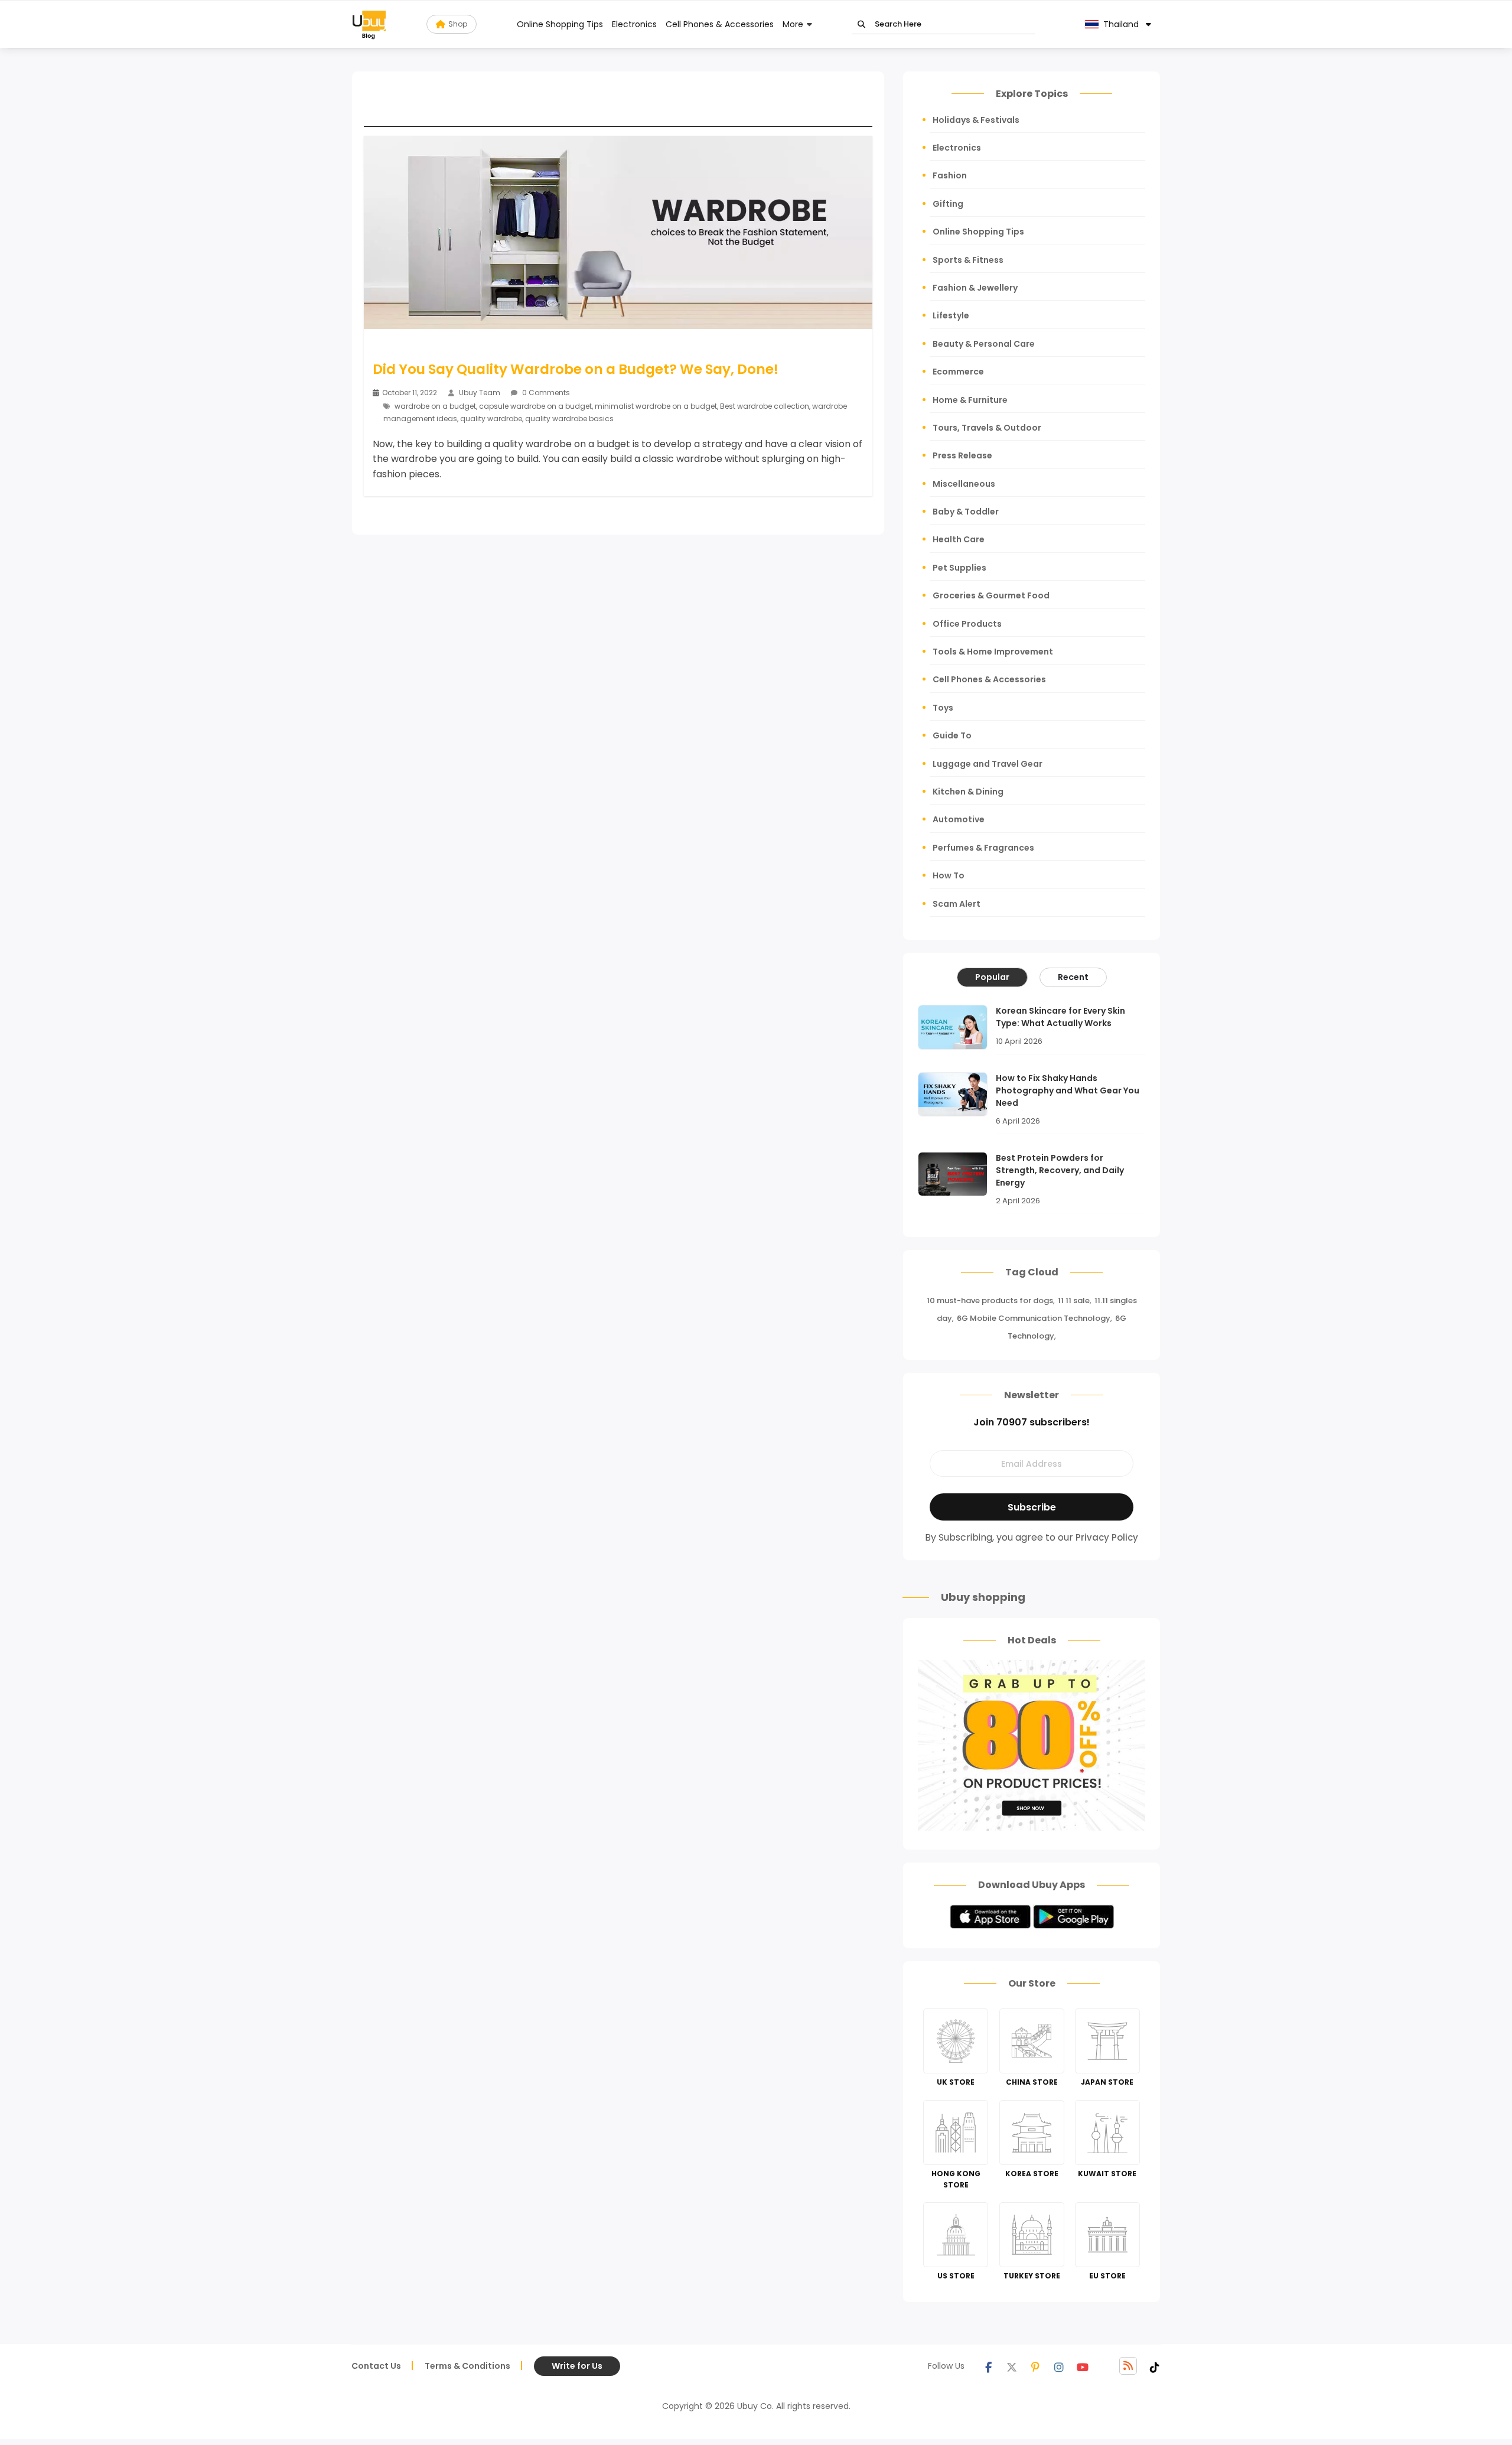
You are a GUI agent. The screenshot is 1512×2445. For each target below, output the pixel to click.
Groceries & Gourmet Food (991, 595)
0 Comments (545, 393)
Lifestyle (951, 315)
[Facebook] (988, 2366)
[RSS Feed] (1128, 2366)
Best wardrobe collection (765, 406)
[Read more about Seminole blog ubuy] (369, 24)
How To (949, 875)
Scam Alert (957, 904)
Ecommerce (958, 372)
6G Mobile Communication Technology (1034, 1318)
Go (861, 25)
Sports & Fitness (968, 260)
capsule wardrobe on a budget (535, 406)
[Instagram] (1059, 2366)
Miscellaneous (964, 484)
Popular (992, 977)
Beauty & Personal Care (984, 344)
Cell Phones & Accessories (720, 24)
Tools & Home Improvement (993, 652)
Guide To (952, 735)
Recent (1073, 977)
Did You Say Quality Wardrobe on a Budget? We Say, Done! (576, 369)
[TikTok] (1155, 2366)
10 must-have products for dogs (990, 1300)
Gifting (948, 204)
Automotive (959, 819)
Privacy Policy (1107, 1537)
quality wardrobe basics (569, 419)
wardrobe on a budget (435, 406)
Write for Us (577, 2366)
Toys (943, 708)
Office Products (967, 624)
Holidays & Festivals (976, 120)
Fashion (950, 175)
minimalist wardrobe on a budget (656, 406)
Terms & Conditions (467, 2366)
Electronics (634, 24)
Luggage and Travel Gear (988, 764)
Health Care (959, 539)
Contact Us (376, 2366)
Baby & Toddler (966, 512)
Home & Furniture (970, 400)
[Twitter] (1012, 2366)
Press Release (962, 455)
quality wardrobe (491, 419)
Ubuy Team (480, 393)
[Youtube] (1083, 2366)
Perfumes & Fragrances (983, 848)
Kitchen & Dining (968, 792)
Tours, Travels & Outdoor (987, 428)
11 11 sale (1074, 1300)
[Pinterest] (1035, 2366)
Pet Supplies (959, 568)
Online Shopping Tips (560, 24)
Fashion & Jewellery (975, 288)
